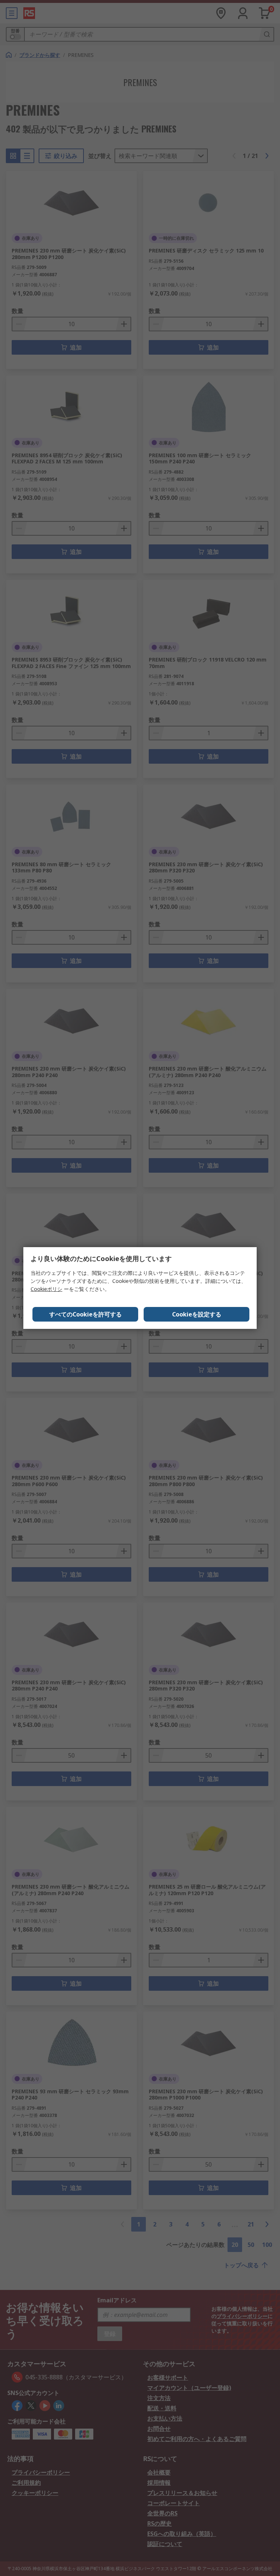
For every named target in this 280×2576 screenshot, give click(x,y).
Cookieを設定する (197, 1314)
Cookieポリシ (46, 1289)
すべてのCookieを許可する (85, 1314)
